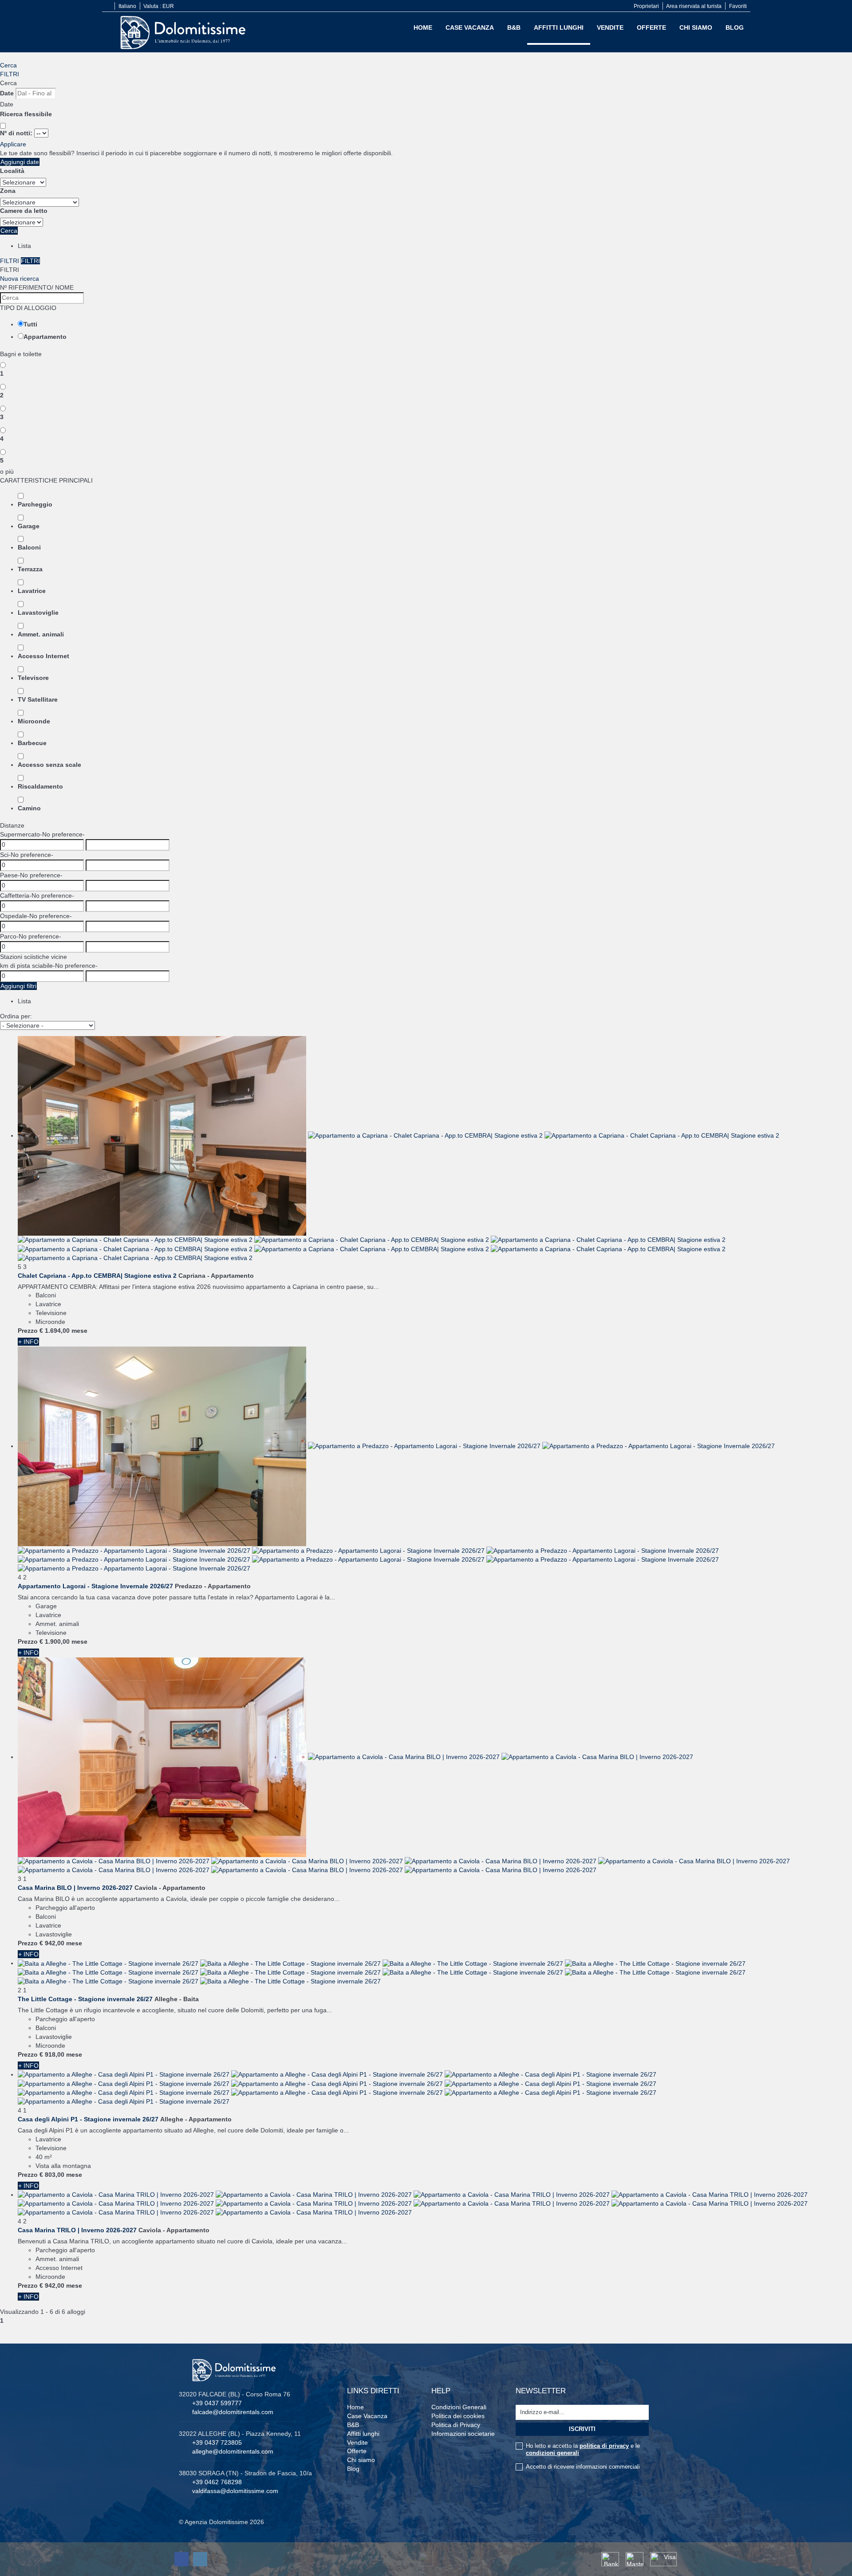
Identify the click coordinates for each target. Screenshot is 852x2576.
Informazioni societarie (463, 2434)
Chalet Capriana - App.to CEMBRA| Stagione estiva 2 (97, 1276)
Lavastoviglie (38, 613)
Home (423, 27)
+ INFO (28, 1342)
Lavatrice (32, 591)
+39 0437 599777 (217, 2403)
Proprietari (646, 6)
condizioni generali (552, 2453)
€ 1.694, (55, 1331)
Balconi (29, 547)
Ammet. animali (41, 634)
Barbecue (32, 743)
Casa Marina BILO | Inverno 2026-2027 (75, 1888)
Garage (29, 526)
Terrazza (30, 569)
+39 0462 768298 (217, 2482)
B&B (514, 27)
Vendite (610, 27)
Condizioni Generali (459, 2407)
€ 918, (52, 2054)
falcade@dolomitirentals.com (233, 2412)
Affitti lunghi (559, 27)
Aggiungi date (20, 162)
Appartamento (45, 337)
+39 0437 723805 (217, 2442)
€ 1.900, (55, 1641)
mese (79, 1331)
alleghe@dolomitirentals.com (233, 2451)
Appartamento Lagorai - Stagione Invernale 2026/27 (95, 1586)
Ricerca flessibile (27, 114)
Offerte (651, 27)
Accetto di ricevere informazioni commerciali (583, 2467)
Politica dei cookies (458, 2416)
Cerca (8, 65)
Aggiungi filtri (18, 986)
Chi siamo (696, 27)
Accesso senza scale (49, 765)
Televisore (33, 678)
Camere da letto (24, 211)
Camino (29, 808)
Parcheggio (35, 504)
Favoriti (738, 6)
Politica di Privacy (456, 2425)
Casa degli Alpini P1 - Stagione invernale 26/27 (88, 2119)
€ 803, (52, 2175)
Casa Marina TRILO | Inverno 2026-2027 (77, 2230)
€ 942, (52, 1943)
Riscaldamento (40, 786)
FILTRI (10, 74)
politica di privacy (604, 2446)
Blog (735, 27)
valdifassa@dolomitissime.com (235, 2491)
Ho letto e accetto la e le (583, 2449)
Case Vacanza (470, 27)
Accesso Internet (43, 656)
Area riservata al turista (694, 6)
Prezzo (28, 1331)
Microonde (34, 721)
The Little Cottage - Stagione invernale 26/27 (85, 1999)
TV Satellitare (38, 699)
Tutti (30, 324)
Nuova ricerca (20, 279)
